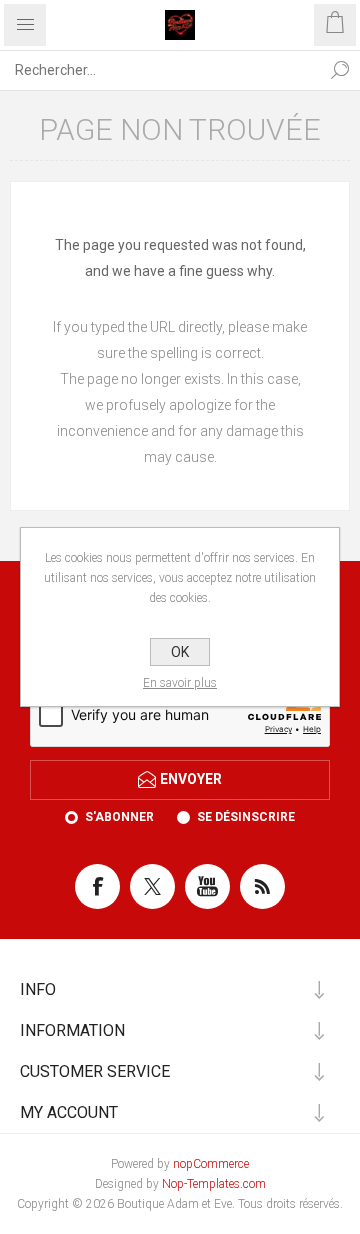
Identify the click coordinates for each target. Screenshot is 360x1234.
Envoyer (191, 779)
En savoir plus (180, 683)
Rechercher (340, 70)
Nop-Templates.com (214, 1184)
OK (180, 652)
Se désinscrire (246, 817)
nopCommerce (211, 1164)
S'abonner (119, 817)
